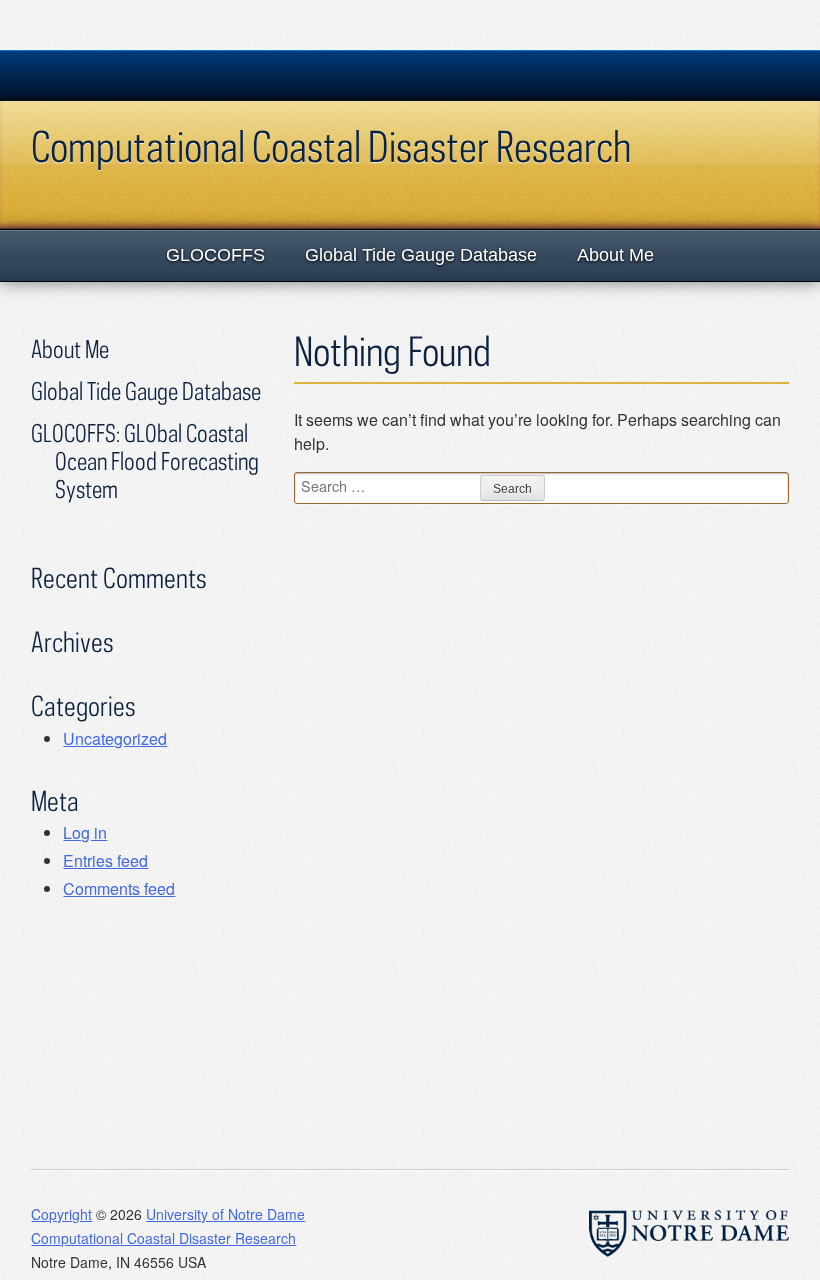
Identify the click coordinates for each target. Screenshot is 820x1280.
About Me (615, 255)
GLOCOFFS (215, 255)
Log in (85, 832)
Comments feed (119, 888)
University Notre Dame (181, 75)
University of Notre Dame (225, 1214)
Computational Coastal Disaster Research (331, 146)
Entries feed (105, 860)
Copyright (61, 1214)
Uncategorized (115, 738)
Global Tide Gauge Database (421, 255)
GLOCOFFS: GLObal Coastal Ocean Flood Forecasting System (144, 460)
